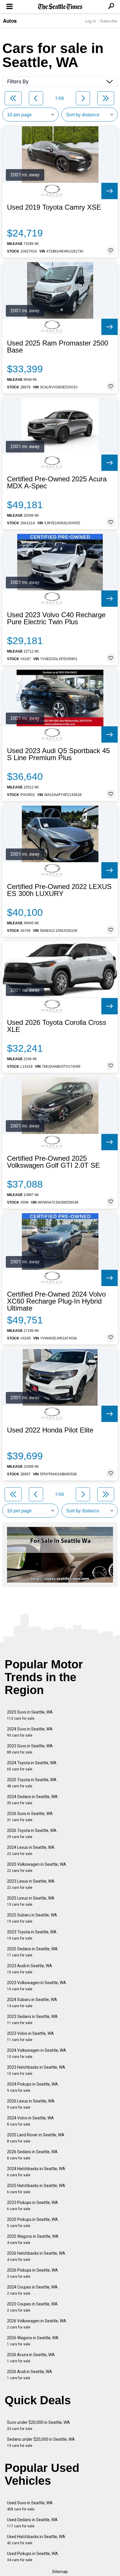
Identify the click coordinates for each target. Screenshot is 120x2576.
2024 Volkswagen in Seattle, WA (37, 2053)
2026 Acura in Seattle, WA (31, 2358)
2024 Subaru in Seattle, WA (32, 2003)
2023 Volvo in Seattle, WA (30, 2036)
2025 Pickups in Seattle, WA (32, 2222)
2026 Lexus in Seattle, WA (31, 2104)
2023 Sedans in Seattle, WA (32, 2020)
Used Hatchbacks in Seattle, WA (36, 2540)
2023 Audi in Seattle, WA (30, 1969)
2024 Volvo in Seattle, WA (30, 2121)
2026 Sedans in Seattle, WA (32, 2155)
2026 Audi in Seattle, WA (30, 2375)
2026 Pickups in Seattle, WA (32, 2273)
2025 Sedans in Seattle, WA (32, 1952)
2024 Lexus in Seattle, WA (31, 1850)
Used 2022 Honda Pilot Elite (50, 1430)
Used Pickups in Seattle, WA (32, 2557)
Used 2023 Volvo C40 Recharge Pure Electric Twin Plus (56, 618)
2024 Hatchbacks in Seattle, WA (36, 2172)
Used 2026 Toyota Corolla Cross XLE (57, 1026)
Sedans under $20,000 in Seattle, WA (41, 2442)
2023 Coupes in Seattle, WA (32, 2307)
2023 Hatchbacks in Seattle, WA (36, 2070)
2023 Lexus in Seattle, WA (31, 1884)
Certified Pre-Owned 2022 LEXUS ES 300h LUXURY (59, 890)
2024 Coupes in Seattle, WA (32, 2290)
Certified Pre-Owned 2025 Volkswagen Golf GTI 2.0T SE (53, 1162)
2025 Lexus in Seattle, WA (31, 1901)
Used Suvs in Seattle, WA (30, 2506)
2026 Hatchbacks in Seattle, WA (36, 2256)
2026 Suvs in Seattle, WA (30, 1817)
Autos (10, 21)
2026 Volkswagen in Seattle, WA (37, 2324)
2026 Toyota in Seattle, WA (32, 1834)
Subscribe (109, 21)
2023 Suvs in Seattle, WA (30, 1749)
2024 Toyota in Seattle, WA (32, 1766)
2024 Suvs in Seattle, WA (30, 1732)
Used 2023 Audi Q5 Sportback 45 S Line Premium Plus (58, 754)
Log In (91, 21)
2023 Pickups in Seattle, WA (32, 2206)
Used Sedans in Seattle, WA (32, 2523)
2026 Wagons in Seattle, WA (33, 2341)
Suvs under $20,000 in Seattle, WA (38, 2425)
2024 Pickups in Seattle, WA (32, 2087)
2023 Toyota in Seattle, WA (32, 1935)
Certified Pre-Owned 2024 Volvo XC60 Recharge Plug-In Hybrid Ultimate (56, 1301)
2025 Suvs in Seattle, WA (30, 1715)
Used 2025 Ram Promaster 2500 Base (58, 347)
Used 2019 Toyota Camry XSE (54, 207)
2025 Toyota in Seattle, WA (32, 1783)
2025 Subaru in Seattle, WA (32, 1918)
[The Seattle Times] (60, 7)
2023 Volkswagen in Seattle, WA (37, 1986)
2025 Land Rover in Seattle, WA (36, 2138)
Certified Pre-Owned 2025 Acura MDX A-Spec (57, 483)
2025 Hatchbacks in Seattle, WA (36, 2189)
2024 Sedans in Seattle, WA (32, 1800)
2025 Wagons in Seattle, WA (33, 2239)
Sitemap (60, 2572)
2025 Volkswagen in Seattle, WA (37, 1867)
